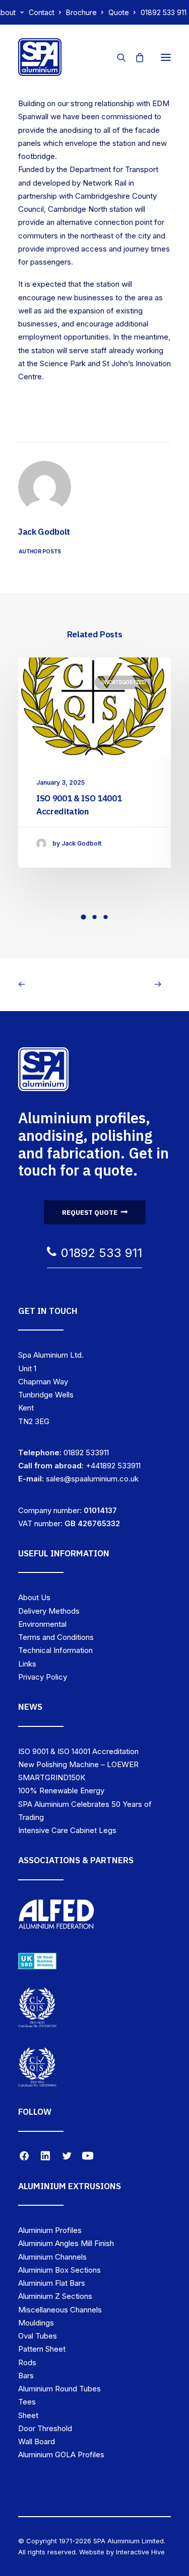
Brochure (81, 12)
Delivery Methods (49, 1611)
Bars (26, 2376)
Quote (119, 12)
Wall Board (37, 2441)
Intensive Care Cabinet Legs (67, 1830)
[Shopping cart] (135, 57)
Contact (42, 12)
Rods (27, 2362)
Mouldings (36, 2323)
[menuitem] (45, 12)
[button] (166, 57)
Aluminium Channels (52, 2257)
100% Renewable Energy (61, 1791)
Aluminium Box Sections (59, 2270)
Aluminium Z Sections (55, 2296)
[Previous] (49, 984)
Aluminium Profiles (50, 2230)
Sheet (28, 2415)
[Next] (140, 984)
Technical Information (55, 1650)
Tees (27, 2402)
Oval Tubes (38, 2336)
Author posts (40, 551)
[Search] (117, 57)
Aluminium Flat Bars (52, 2283)
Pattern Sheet (42, 2349)
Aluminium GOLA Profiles (61, 2455)
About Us (34, 1597)
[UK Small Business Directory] (37, 1961)
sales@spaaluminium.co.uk (92, 1479)
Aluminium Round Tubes (59, 2389)
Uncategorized (124, 682)
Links (27, 1664)
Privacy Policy (43, 1677)
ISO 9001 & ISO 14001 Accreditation (78, 1751)
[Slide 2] (95, 917)
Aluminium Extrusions (70, 2186)
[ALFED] (56, 1917)
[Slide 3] (106, 917)
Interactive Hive (140, 2552)
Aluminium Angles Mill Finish (66, 2243)
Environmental (42, 1624)
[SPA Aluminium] (40, 57)
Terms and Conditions (56, 1637)
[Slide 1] (84, 917)
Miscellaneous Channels (60, 2310)
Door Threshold (45, 2428)
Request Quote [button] (90, 1212)
